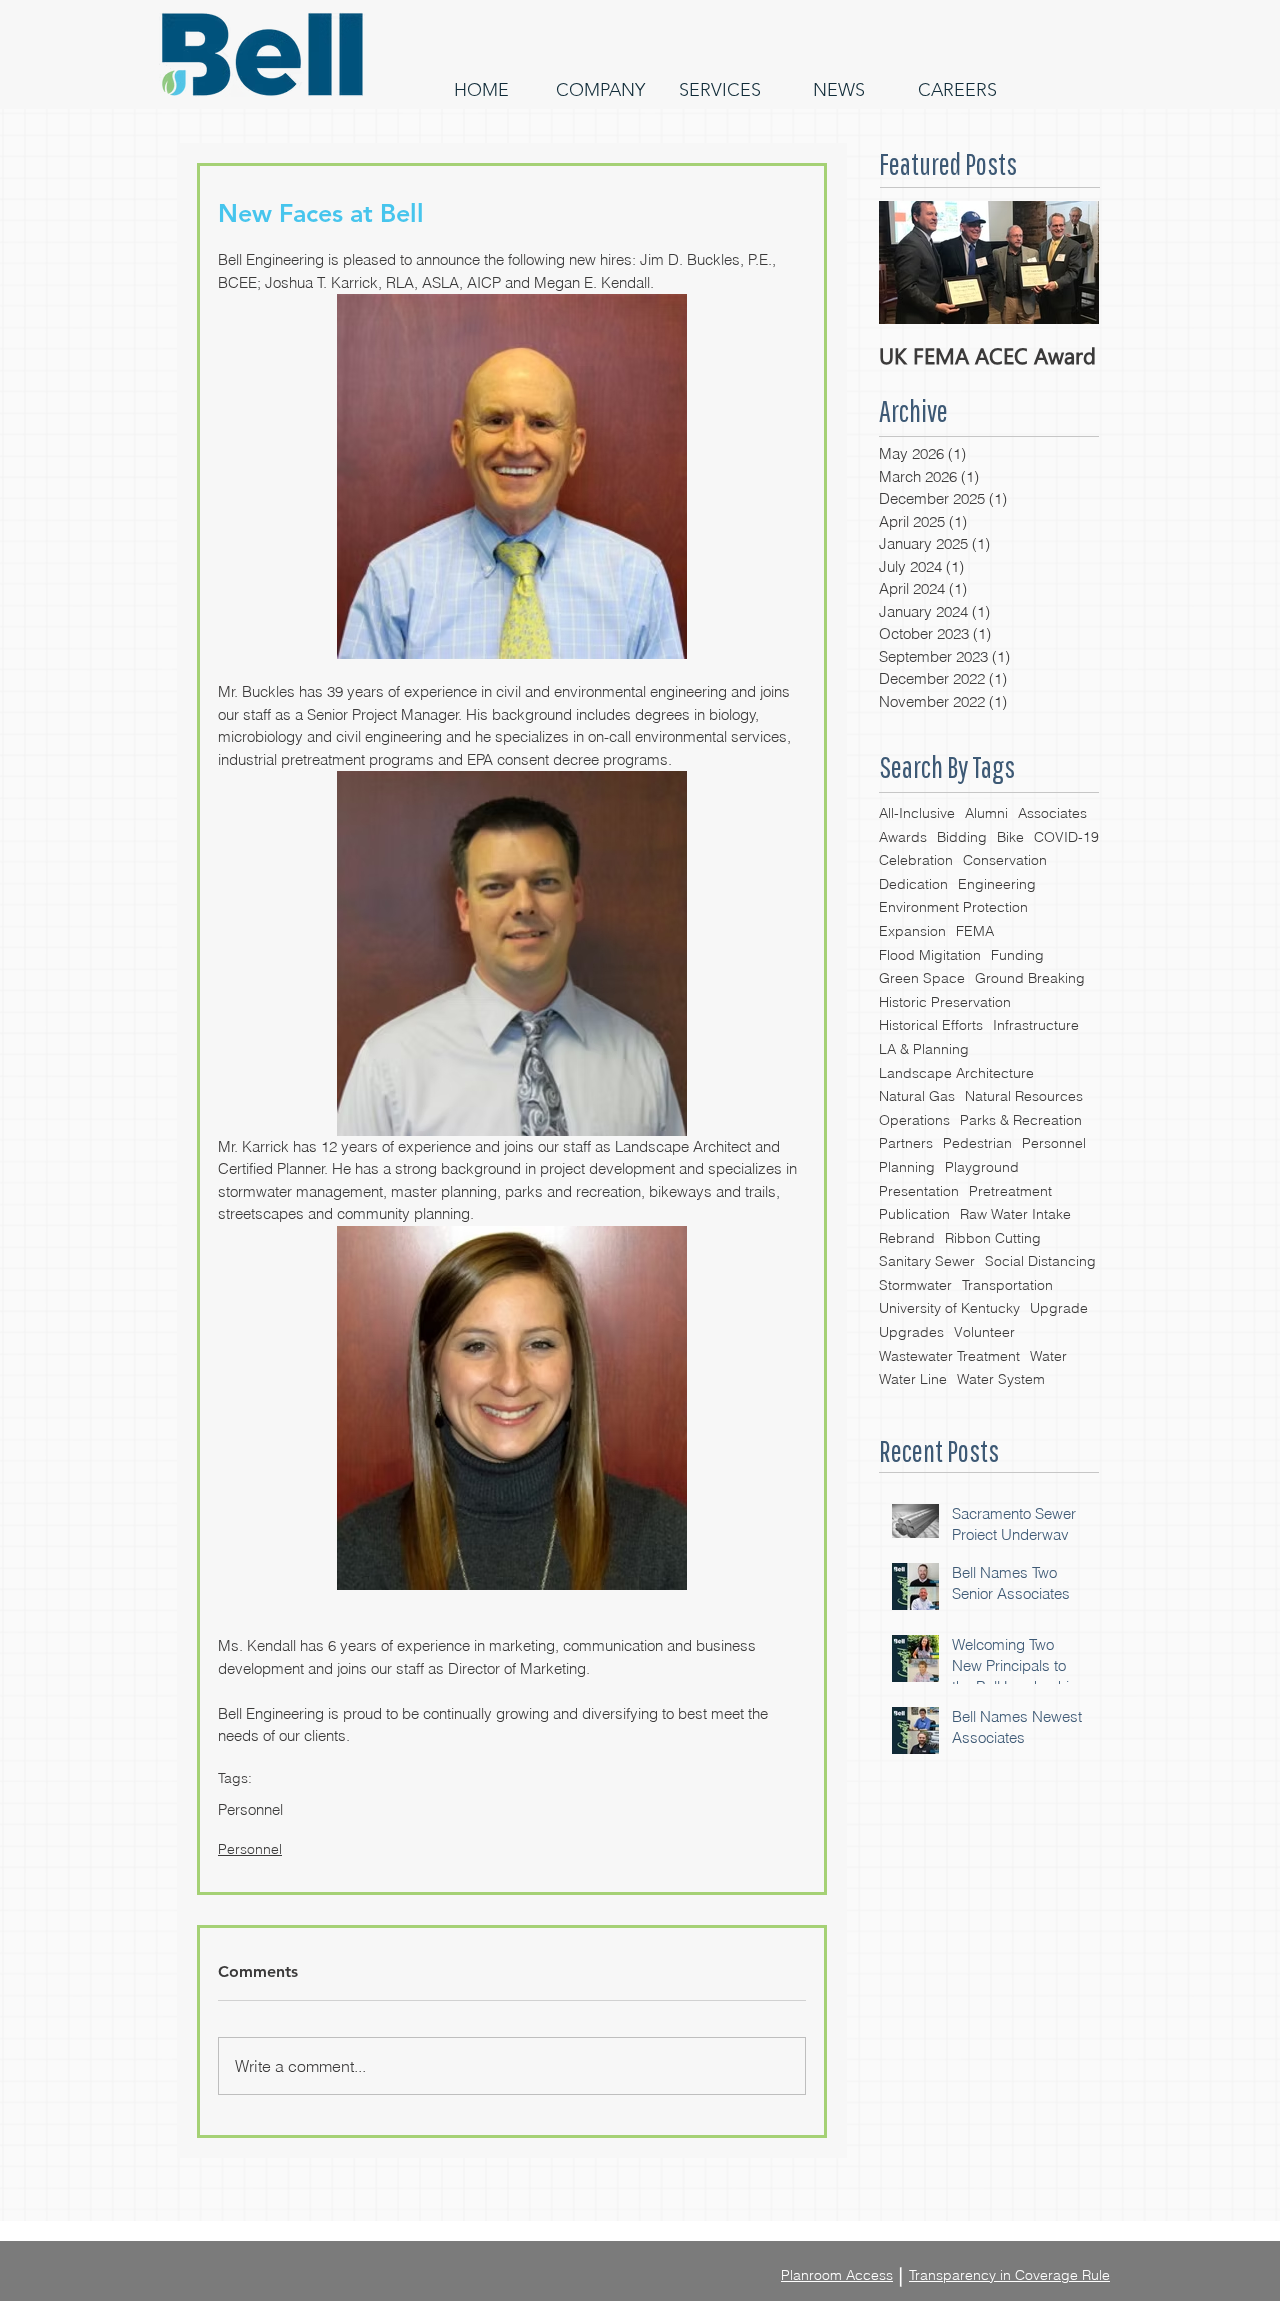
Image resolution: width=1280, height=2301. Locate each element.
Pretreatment (1010, 1191)
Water (1048, 1356)
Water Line (913, 1379)
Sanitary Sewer (927, 1261)
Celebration (916, 860)
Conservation (1005, 860)
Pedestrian (977, 1143)
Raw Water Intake (1015, 1214)
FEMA (975, 931)
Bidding (962, 837)
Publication (914, 1214)
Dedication (913, 884)
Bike (1010, 837)
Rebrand (907, 1238)
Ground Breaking (1030, 978)
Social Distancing (1040, 1261)
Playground (982, 1167)
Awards (903, 837)
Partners (906, 1143)
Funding (1017, 955)
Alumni (986, 813)
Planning (907, 1167)
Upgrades (911, 1332)
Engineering (997, 884)
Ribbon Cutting (993, 1238)
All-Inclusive (917, 813)
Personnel (1054, 1143)
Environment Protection (953, 907)
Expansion (912, 931)
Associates (1052, 813)
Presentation (919, 1191)
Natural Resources (1024, 1096)
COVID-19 (1066, 837)
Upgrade (1059, 1308)
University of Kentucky (949, 1308)
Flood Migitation (930, 955)
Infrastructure (1036, 1025)
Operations (914, 1120)
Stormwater (915, 1285)
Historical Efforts (931, 1025)
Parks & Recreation (1021, 1120)
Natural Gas (917, 1096)
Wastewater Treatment (949, 1356)
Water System (1001, 1379)
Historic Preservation (945, 1002)
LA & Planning (924, 1049)
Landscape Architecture (956, 1073)
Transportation (1007, 1285)
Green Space (922, 978)
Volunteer (984, 1332)
